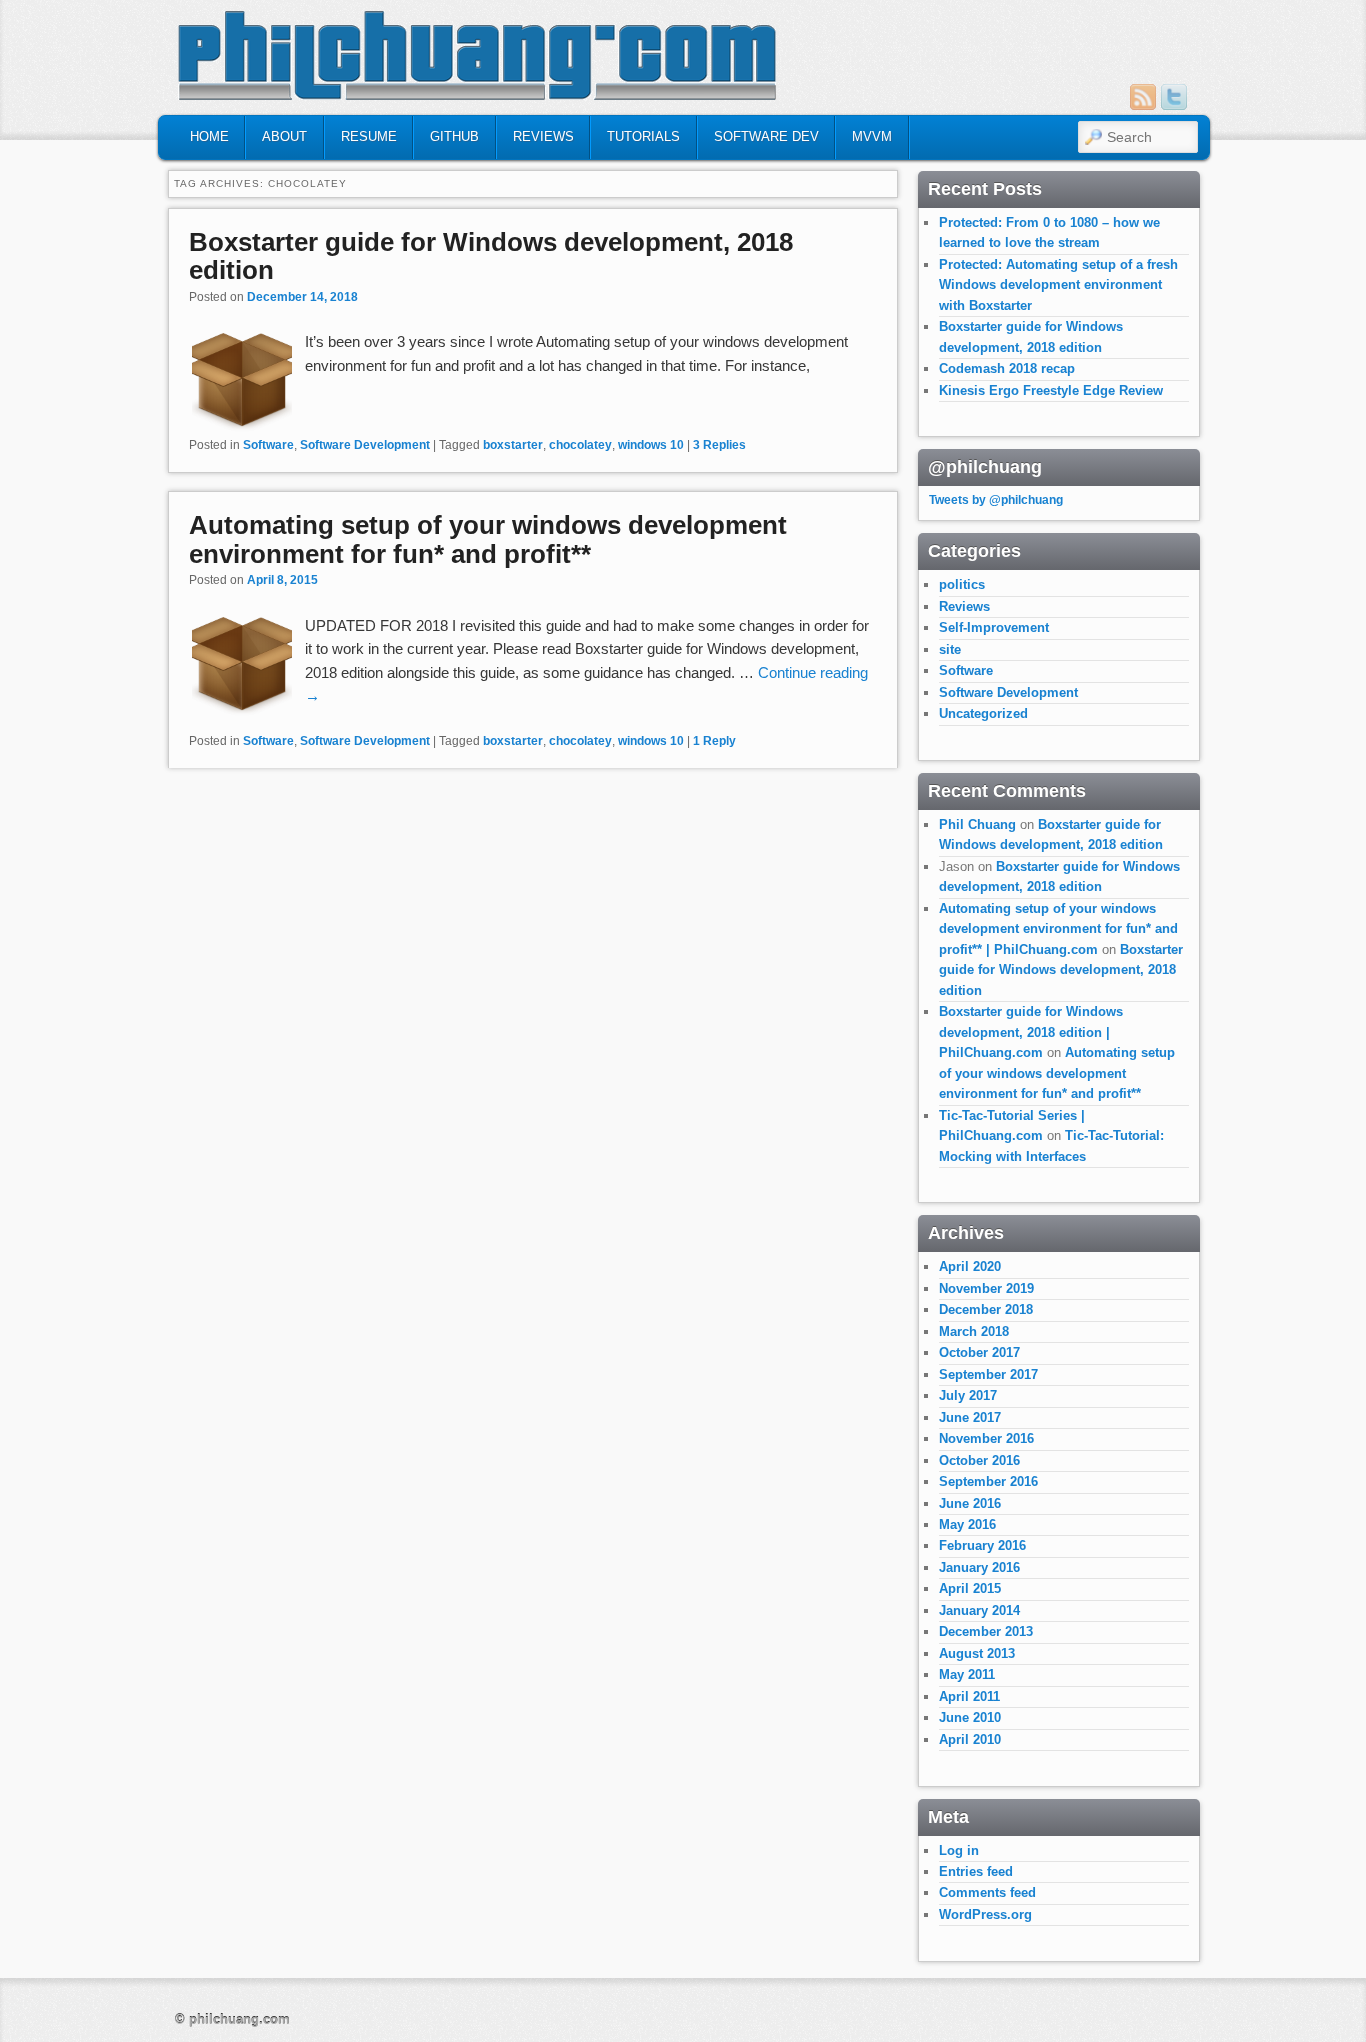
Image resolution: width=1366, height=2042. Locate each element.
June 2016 (970, 1503)
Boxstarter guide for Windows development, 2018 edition (491, 256)
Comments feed (987, 1892)
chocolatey (580, 445)
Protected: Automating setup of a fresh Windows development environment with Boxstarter (1058, 285)
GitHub (454, 136)
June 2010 (970, 1717)
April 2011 (969, 1696)
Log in (959, 1850)
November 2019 (986, 1288)
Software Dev (766, 136)
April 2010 (970, 1739)
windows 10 (651, 445)
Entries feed (976, 1871)
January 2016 (979, 1567)
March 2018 (974, 1331)
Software (268, 445)
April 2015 (970, 1588)
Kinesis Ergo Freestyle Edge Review (1051, 390)
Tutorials (643, 136)
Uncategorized (983, 713)
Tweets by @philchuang (996, 500)
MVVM (872, 136)
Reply (714, 741)
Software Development (365, 445)
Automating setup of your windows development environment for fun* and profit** (488, 539)
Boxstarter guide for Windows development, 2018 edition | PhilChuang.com (1031, 1032)
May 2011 (967, 1674)
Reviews (543, 136)
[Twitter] (1174, 97)
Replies (719, 445)
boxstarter (513, 445)
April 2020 (970, 1266)
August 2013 (977, 1653)
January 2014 (979, 1610)
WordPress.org (985, 1914)
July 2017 (968, 1395)
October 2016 (979, 1460)
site (950, 649)
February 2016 (982, 1545)
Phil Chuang (977, 824)
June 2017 (970, 1417)
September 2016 (988, 1481)
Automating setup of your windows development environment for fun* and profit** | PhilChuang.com (1058, 929)
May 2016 (967, 1524)
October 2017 (979, 1352)
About (284, 136)
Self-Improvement (994, 627)
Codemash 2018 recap (1007, 368)
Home (209, 136)
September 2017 (988, 1374)
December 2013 (986, 1631)
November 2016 (986, 1438)
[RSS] (1143, 97)
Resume (369, 136)
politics (962, 584)
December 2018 (986, 1309)
